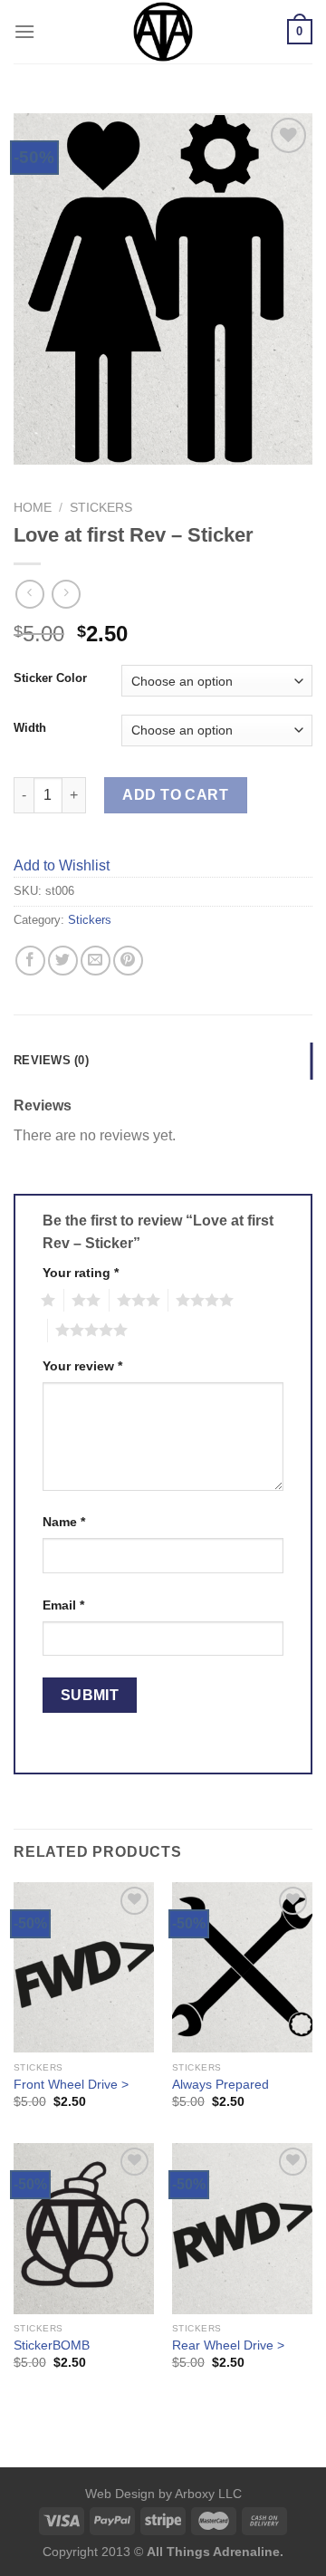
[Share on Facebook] (30, 961)
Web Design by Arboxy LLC (163, 2494)
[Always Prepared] (242, 1968)
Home (33, 508)
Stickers (101, 508)
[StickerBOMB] (84, 2229)
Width (30, 728)
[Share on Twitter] (63, 961)
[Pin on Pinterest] (128, 961)
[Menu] (24, 31)
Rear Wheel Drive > (228, 2345)
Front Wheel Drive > (71, 2085)
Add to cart (175, 795)
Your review (82, 1366)
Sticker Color (50, 678)
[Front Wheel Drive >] (84, 1968)
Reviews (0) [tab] (51, 1060)
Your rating (81, 1273)
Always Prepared (221, 2085)
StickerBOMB (52, 2345)
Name (64, 1522)
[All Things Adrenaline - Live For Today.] (163, 32)
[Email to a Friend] (96, 961)
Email (63, 1605)
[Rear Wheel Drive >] (242, 2229)
